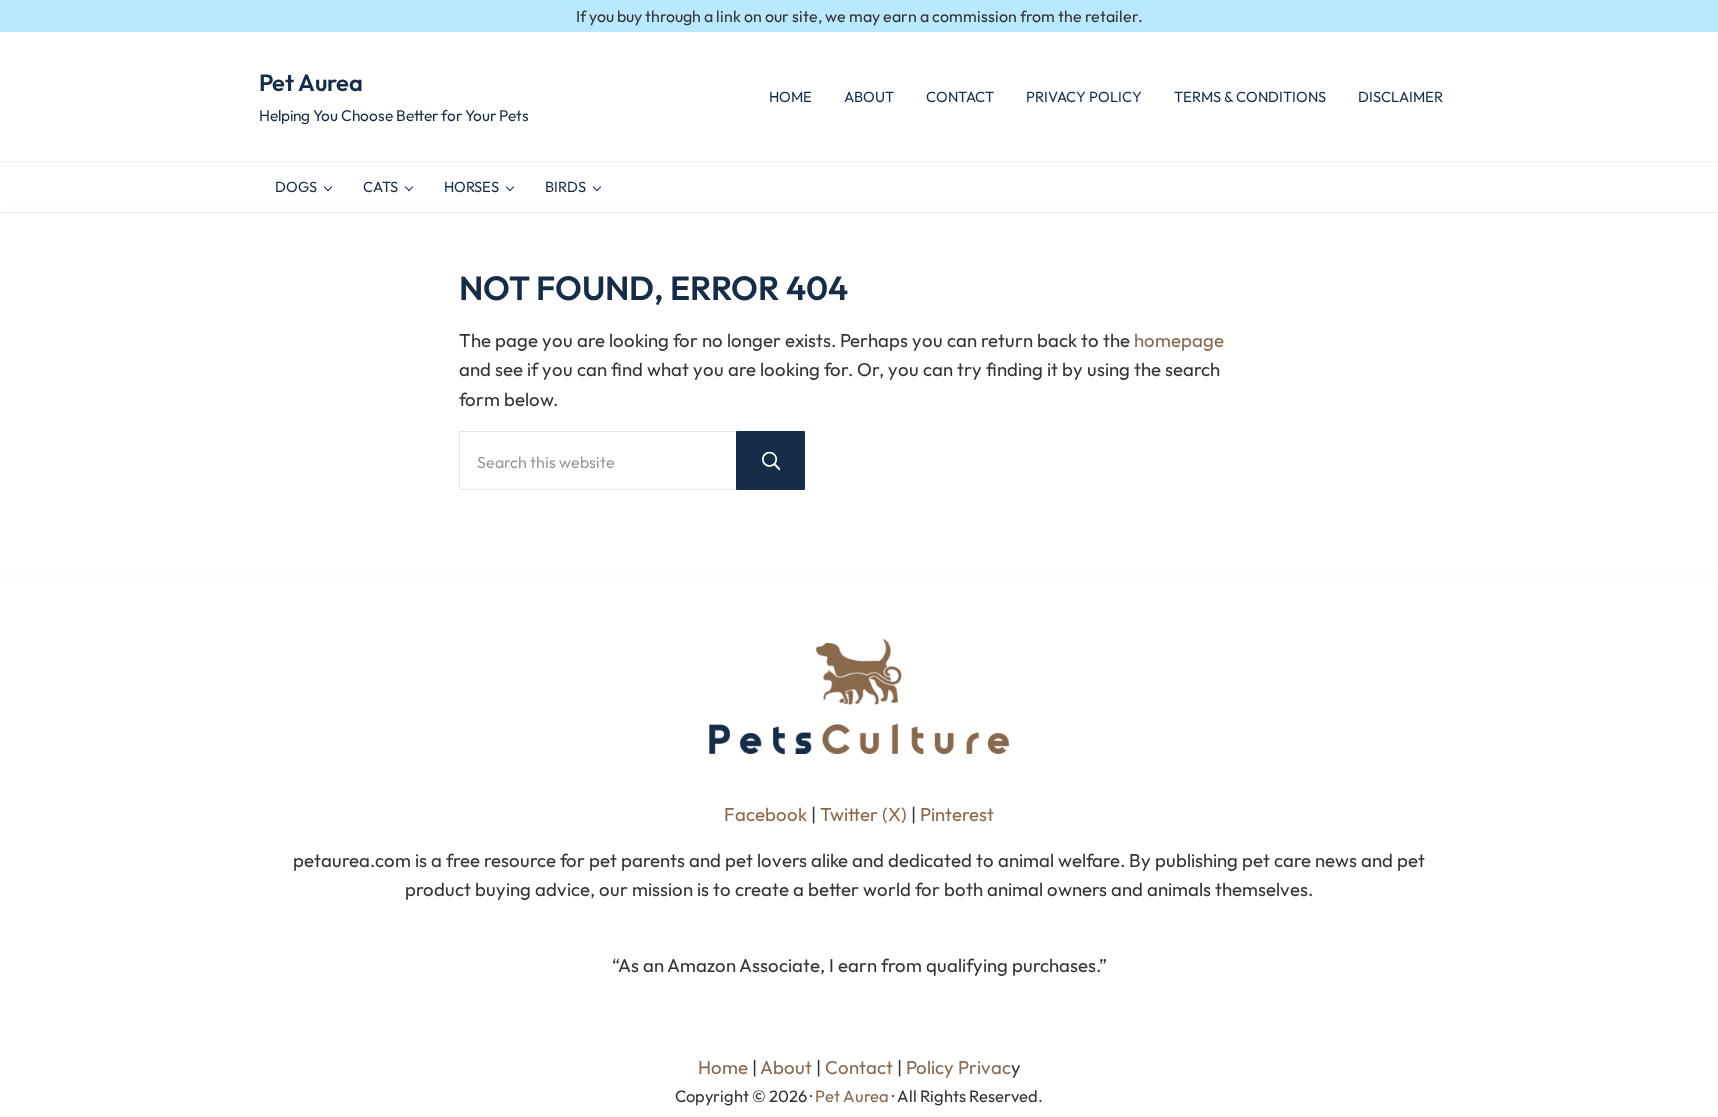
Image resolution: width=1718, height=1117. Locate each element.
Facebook (765, 814)
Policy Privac (958, 1067)
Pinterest (957, 814)
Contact (859, 1067)
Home (723, 1067)
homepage (1179, 340)
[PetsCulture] (859, 696)
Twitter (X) (865, 814)
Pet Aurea (311, 82)
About (786, 1067)
